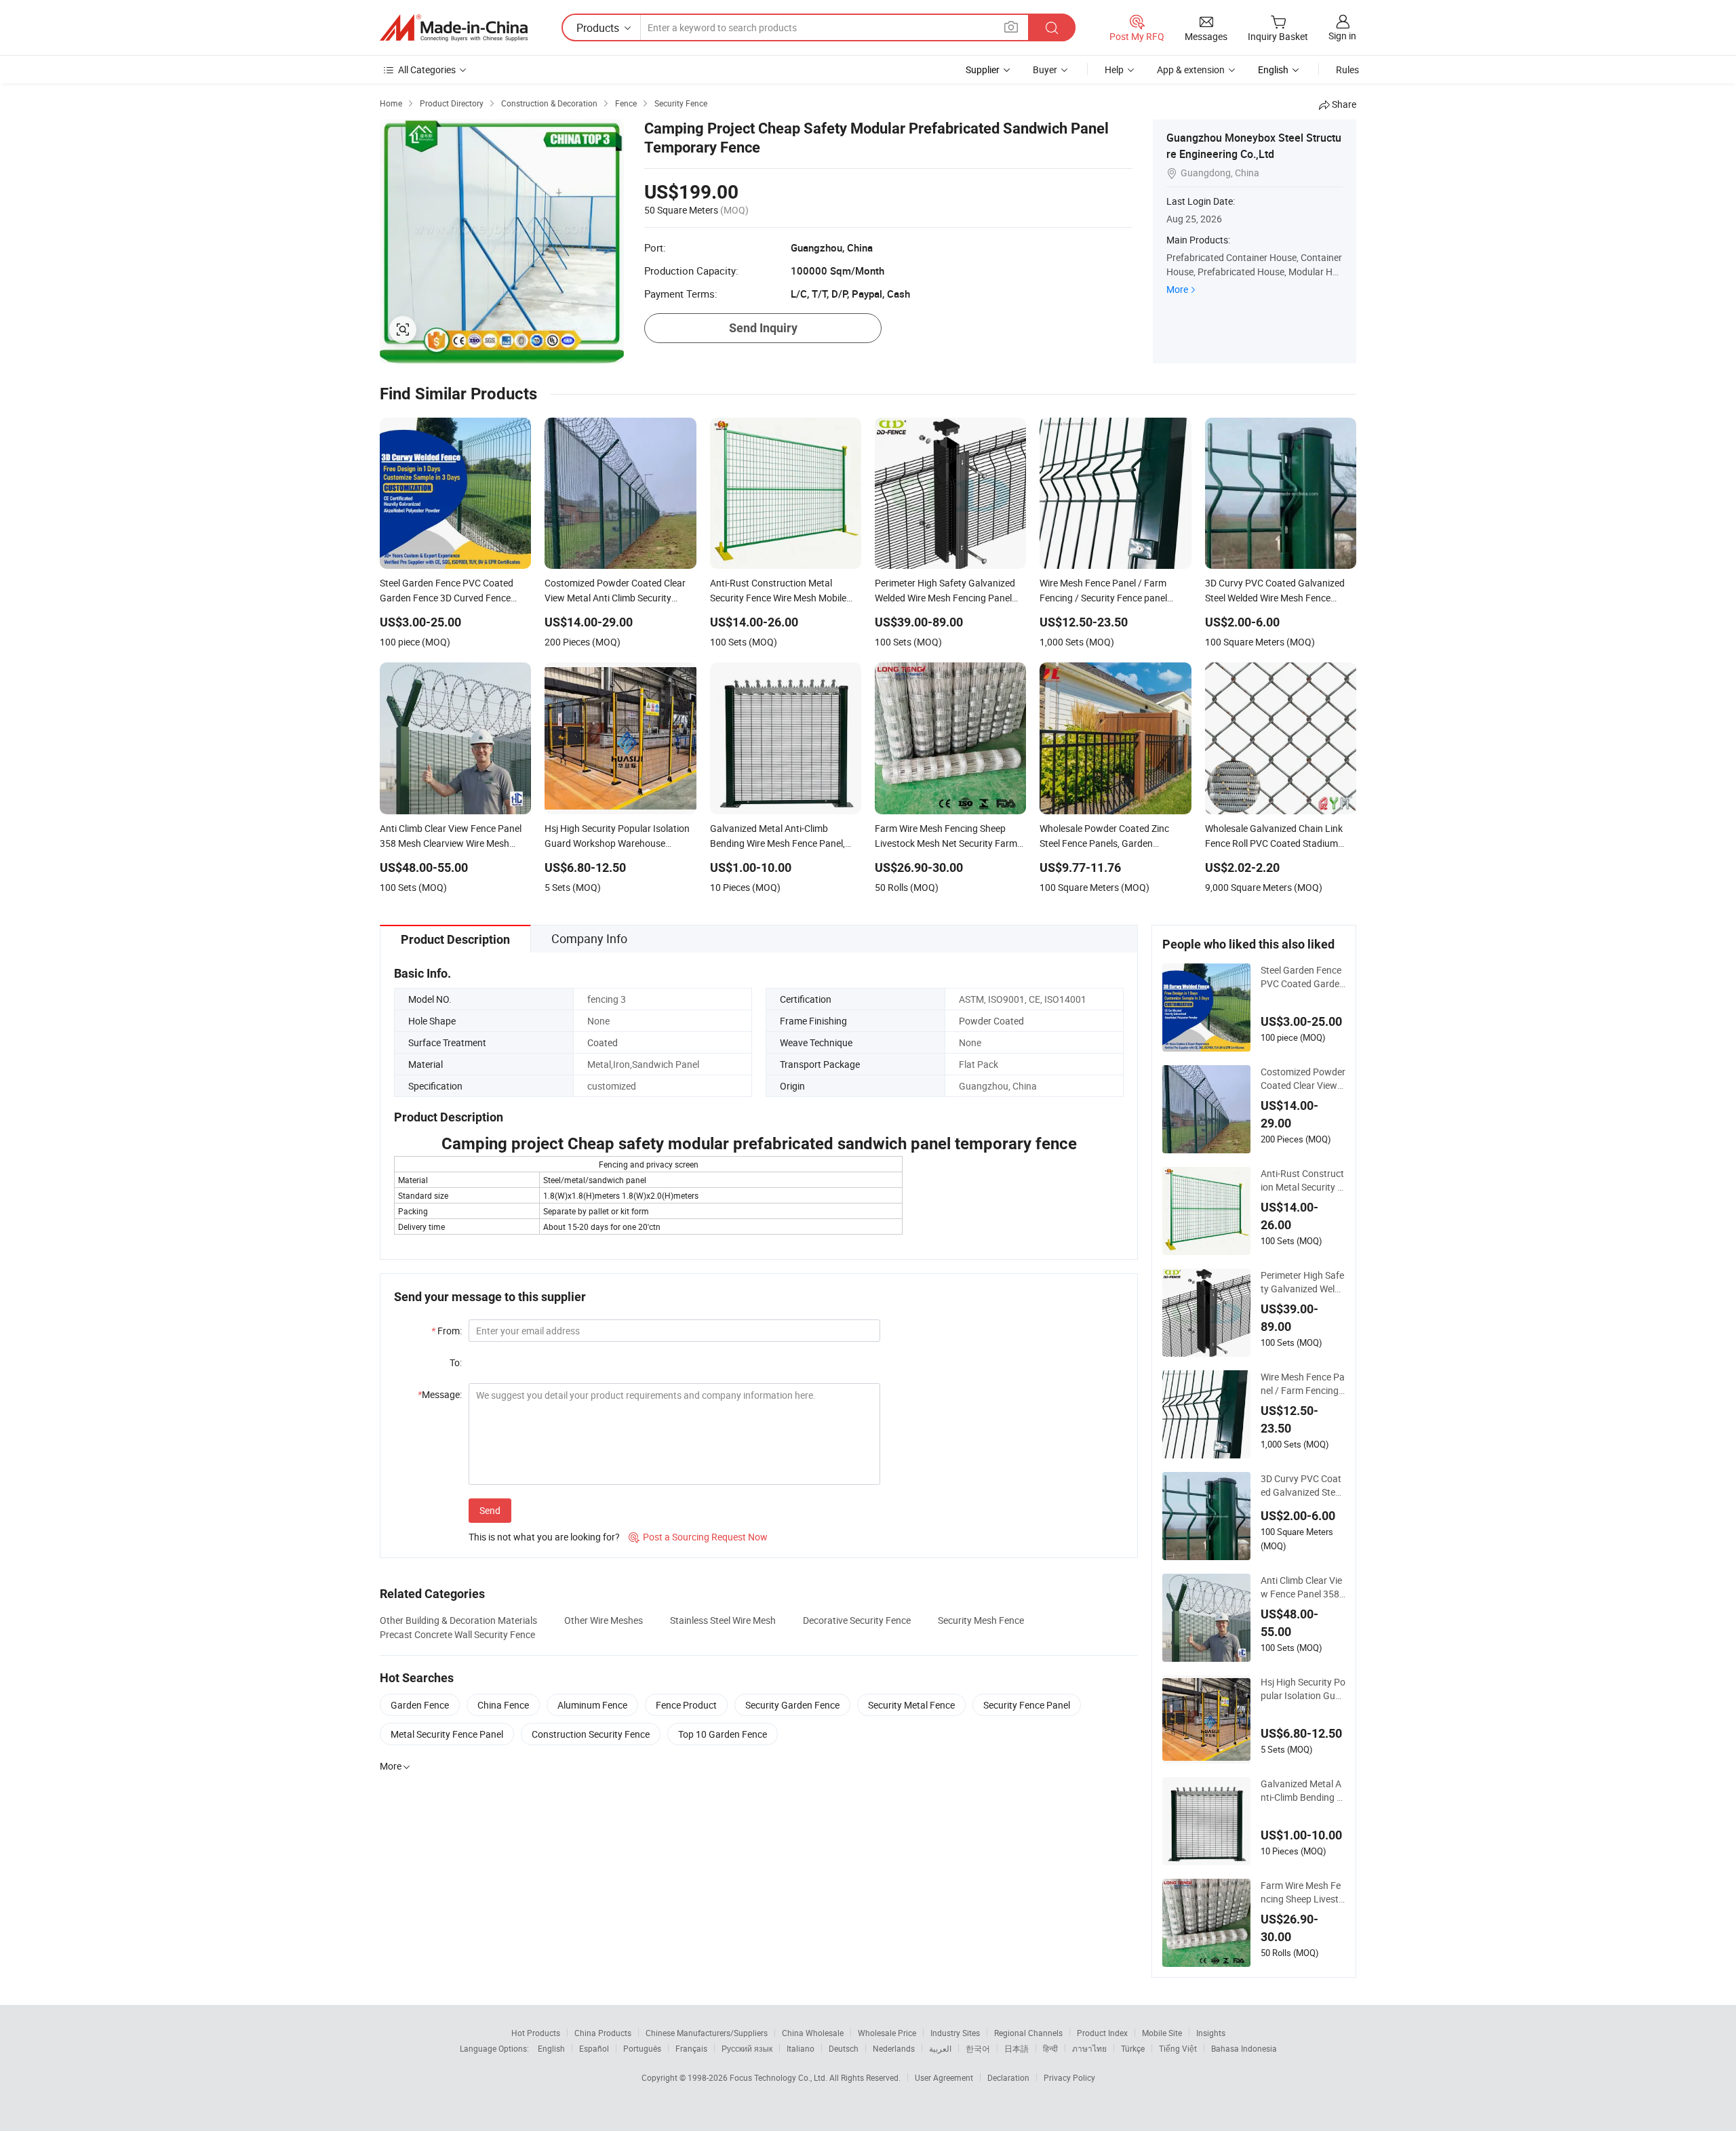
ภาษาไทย (1089, 2048)
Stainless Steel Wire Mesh (723, 1620)
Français (691, 2048)
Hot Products (536, 2033)
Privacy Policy (1069, 2077)
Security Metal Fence (911, 1705)
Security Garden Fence (792, 1705)
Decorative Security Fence (857, 1620)
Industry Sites (955, 2033)
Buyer (1045, 69)
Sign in (1342, 36)
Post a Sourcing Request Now (698, 1537)
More (1177, 289)
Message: (440, 1394)
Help (1114, 69)
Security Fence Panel (1027, 1705)
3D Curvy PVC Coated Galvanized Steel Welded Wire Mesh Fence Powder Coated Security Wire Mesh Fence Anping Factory (1302, 1486)
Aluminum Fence (592, 1705)
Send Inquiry (763, 328)
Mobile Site (1162, 2033)
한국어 (978, 2048)
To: (456, 1362)
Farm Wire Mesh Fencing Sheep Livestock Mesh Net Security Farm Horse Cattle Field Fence (1302, 1892)
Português (642, 2048)
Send (490, 1510)
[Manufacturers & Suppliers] (454, 28)
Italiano (801, 2048)
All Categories (427, 69)
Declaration (1008, 2077)
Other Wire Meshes (604, 1620)
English (551, 2048)
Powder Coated (991, 1021)
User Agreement (944, 2077)
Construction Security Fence (591, 1734)
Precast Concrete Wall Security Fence (457, 1634)
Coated (603, 1042)
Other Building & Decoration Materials (458, 1620)
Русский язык (747, 2048)
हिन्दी (1050, 2048)
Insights (1211, 2033)
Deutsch (844, 2048)
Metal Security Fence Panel (447, 1734)
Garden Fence (420, 1705)
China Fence (503, 1705)
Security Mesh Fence (981, 1620)
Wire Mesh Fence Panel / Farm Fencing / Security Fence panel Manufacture (1303, 1384)
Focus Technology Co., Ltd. (780, 2077)
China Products (603, 2033)
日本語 (1017, 2048)
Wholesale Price (887, 2033)
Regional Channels (1028, 2033)
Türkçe (1133, 2048)
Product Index (1102, 2033)
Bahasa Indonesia (1244, 2048)
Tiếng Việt (1178, 2048)
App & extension (1191, 69)
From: (447, 1331)
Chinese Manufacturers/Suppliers (707, 2033)
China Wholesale (813, 2033)
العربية (940, 2048)
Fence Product (686, 1705)
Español (594, 2048)
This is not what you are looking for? (544, 1537)
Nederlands (894, 2048)
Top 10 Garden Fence (723, 1734)
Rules (1347, 69)
